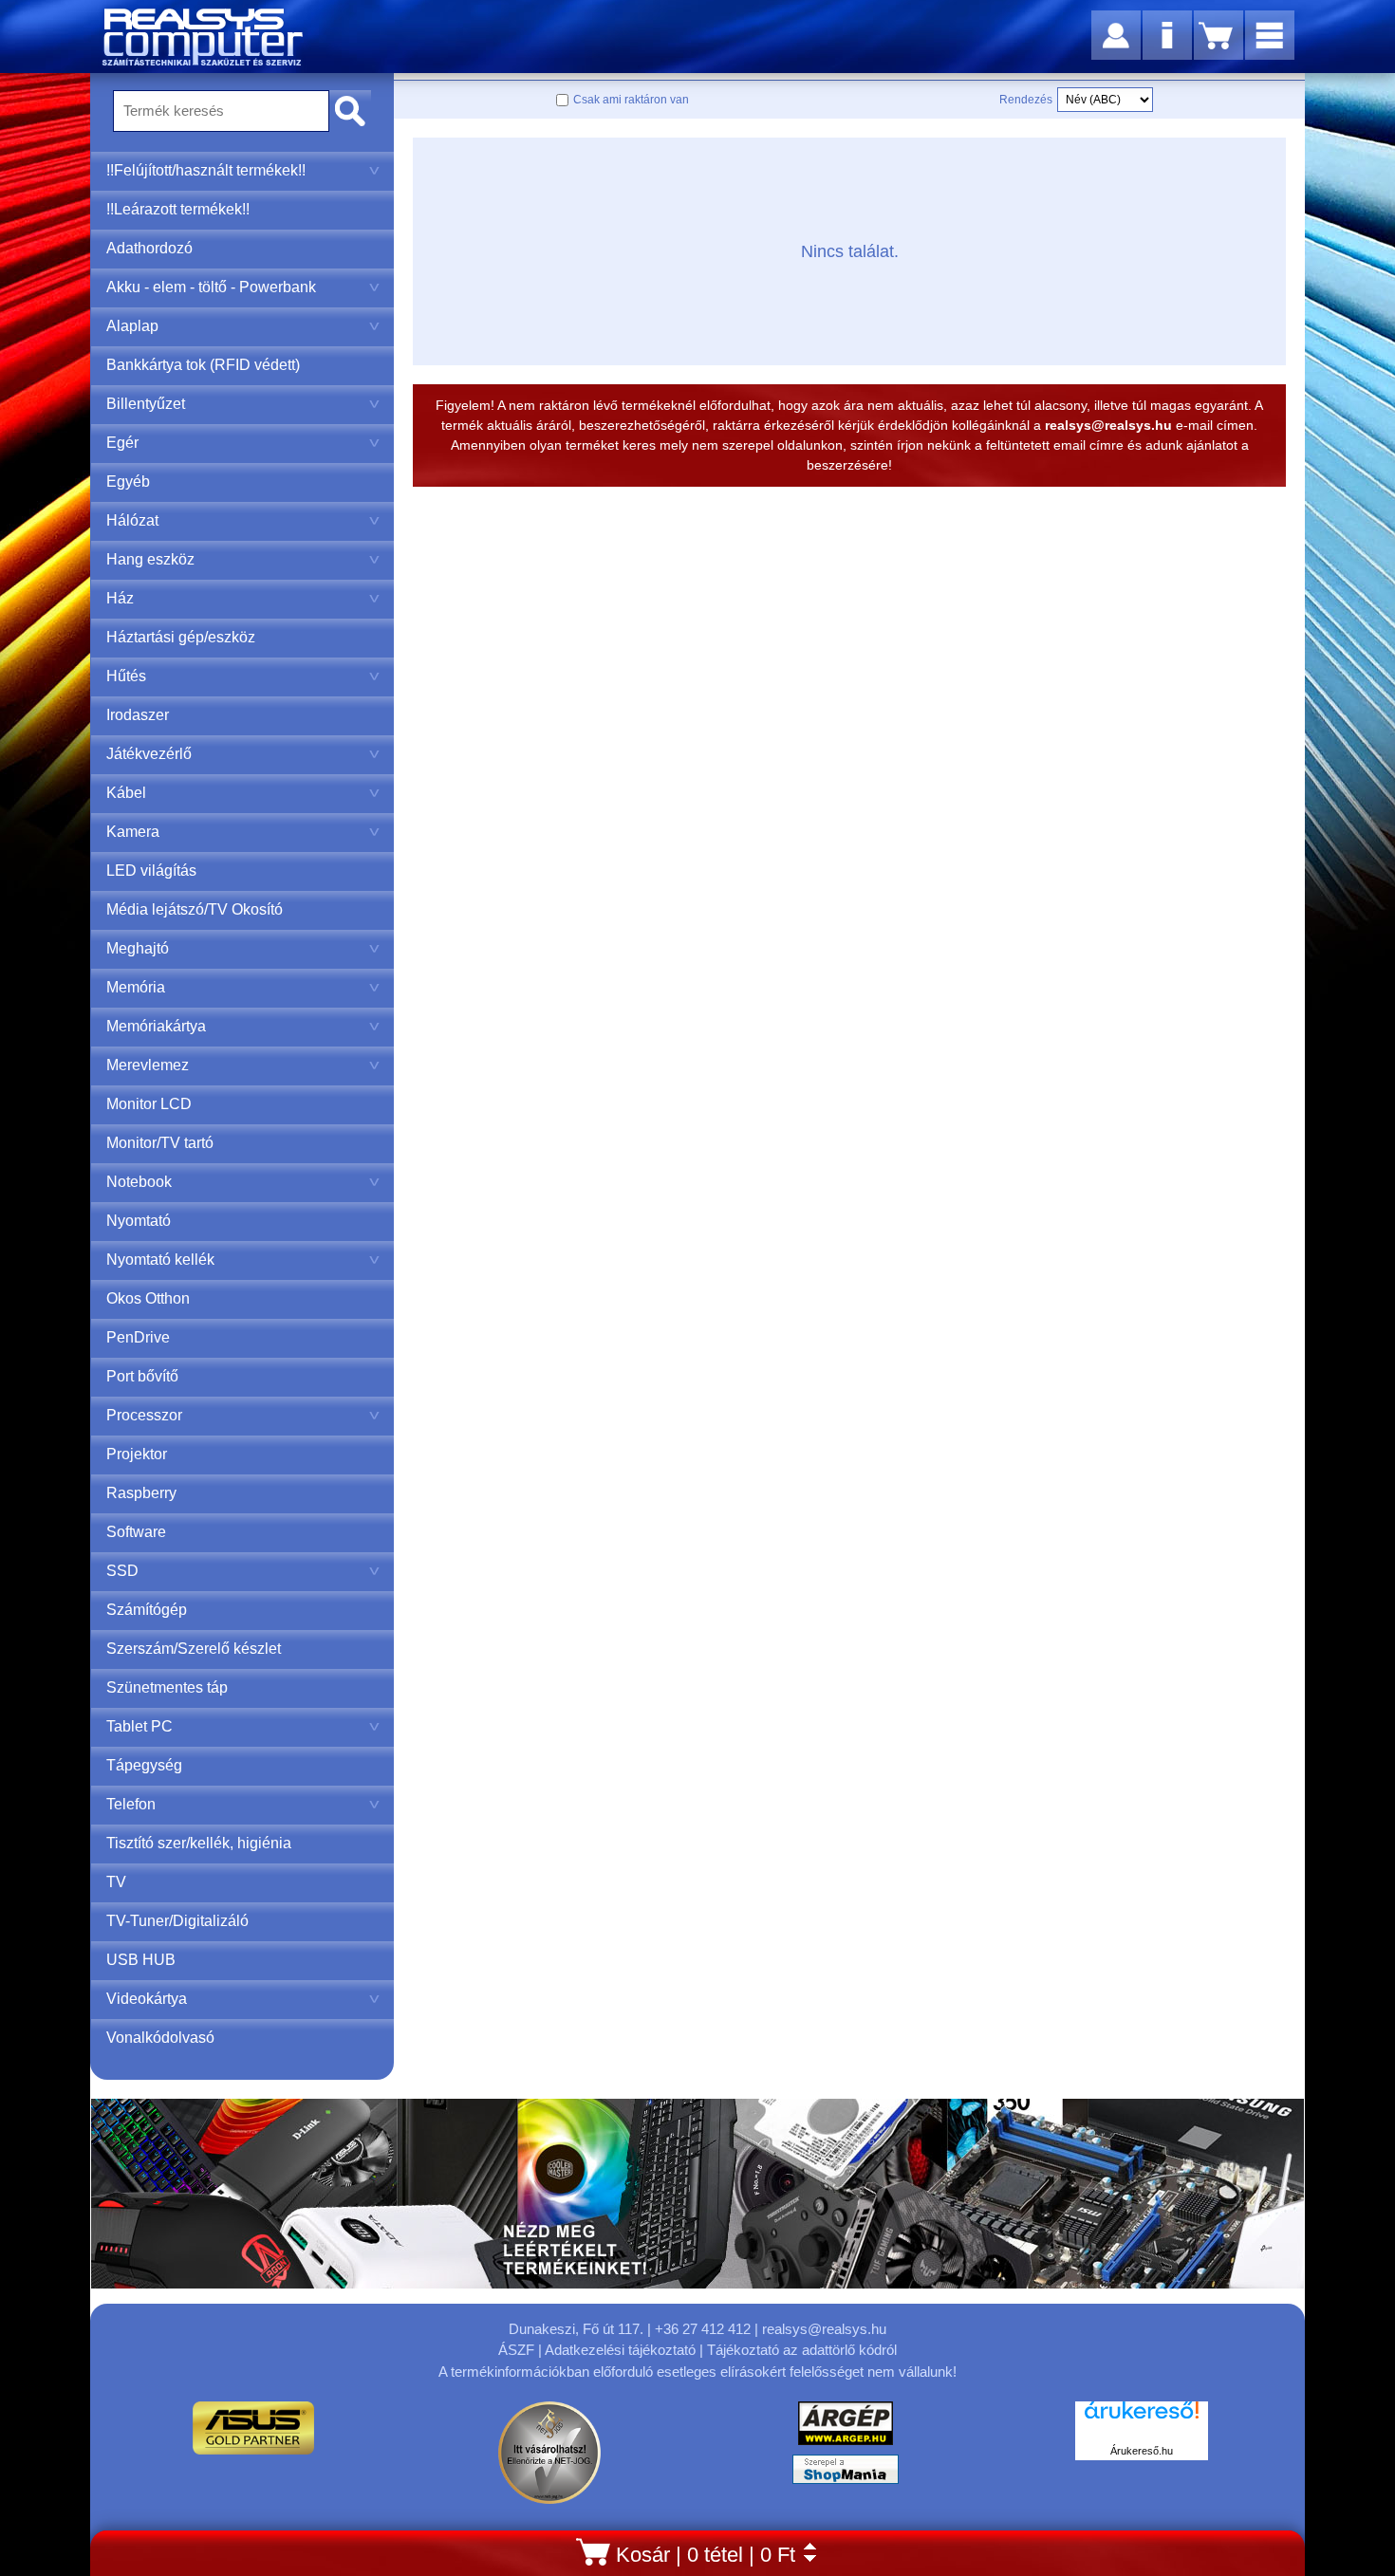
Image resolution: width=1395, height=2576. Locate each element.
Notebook (139, 1182)
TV (116, 1882)
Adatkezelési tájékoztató (620, 2350)
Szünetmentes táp (167, 1687)
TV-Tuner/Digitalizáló (177, 1921)
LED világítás (151, 871)
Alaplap (132, 326)
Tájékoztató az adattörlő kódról (802, 2350)
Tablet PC (139, 1726)
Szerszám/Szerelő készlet (194, 1649)
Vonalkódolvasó (160, 2038)
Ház (120, 598)
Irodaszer (138, 715)
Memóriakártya (156, 1026)
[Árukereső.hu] (1142, 2420)
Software (136, 1532)
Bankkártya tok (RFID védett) (203, 365)
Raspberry (141, 1493)
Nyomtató (139, 1221)
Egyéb (128, 482)
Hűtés (126, 676)
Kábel (126, 793)
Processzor (144, 1415)
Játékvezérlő (149, 754)
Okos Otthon (148, 1298)
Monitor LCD (149, 1104)
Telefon (131, 1804)
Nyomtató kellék (160, 1260)
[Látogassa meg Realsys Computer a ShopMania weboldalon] (846, 2474)
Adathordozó (149, 248)
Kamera (133, 832)
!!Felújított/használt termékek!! (206, 170)
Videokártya (147, 1999)
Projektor (137, 1454)
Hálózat (132, 520)
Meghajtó (138, 948)
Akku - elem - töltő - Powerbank (211, 287)
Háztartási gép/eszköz (181, 637)
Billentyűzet (146, 404)
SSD (122, 1571)
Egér (122, 443)
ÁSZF (516, 2350)
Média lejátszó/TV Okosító (195, 909)
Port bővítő (142, 1376)
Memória (136, 987)
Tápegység (144, 1765)
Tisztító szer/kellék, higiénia (199, 1843)
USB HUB (141, 1960)
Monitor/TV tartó (160, 1143)
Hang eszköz (150, 559)
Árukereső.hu (1142, 2451)
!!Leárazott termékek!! (178, 209)
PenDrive (138, 1337)
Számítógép (147, 1610)
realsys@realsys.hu (824, 2329)
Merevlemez (148, 1065)
